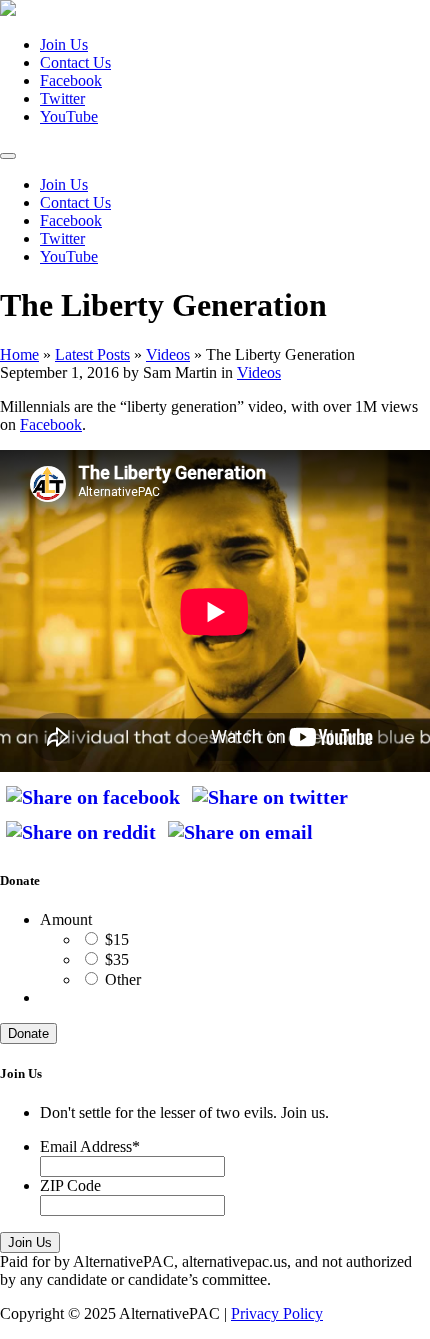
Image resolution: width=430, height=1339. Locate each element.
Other (123, 979)
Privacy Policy (277, 1313)
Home (19, 354)
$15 (117, 939)
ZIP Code (70, 1185)
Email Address (90, 1146)
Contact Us (75, 62)
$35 (117, 959)
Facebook (51, 424)
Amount (66, 919)
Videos (168, 354)
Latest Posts (92, 354)
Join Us (64, 44)
